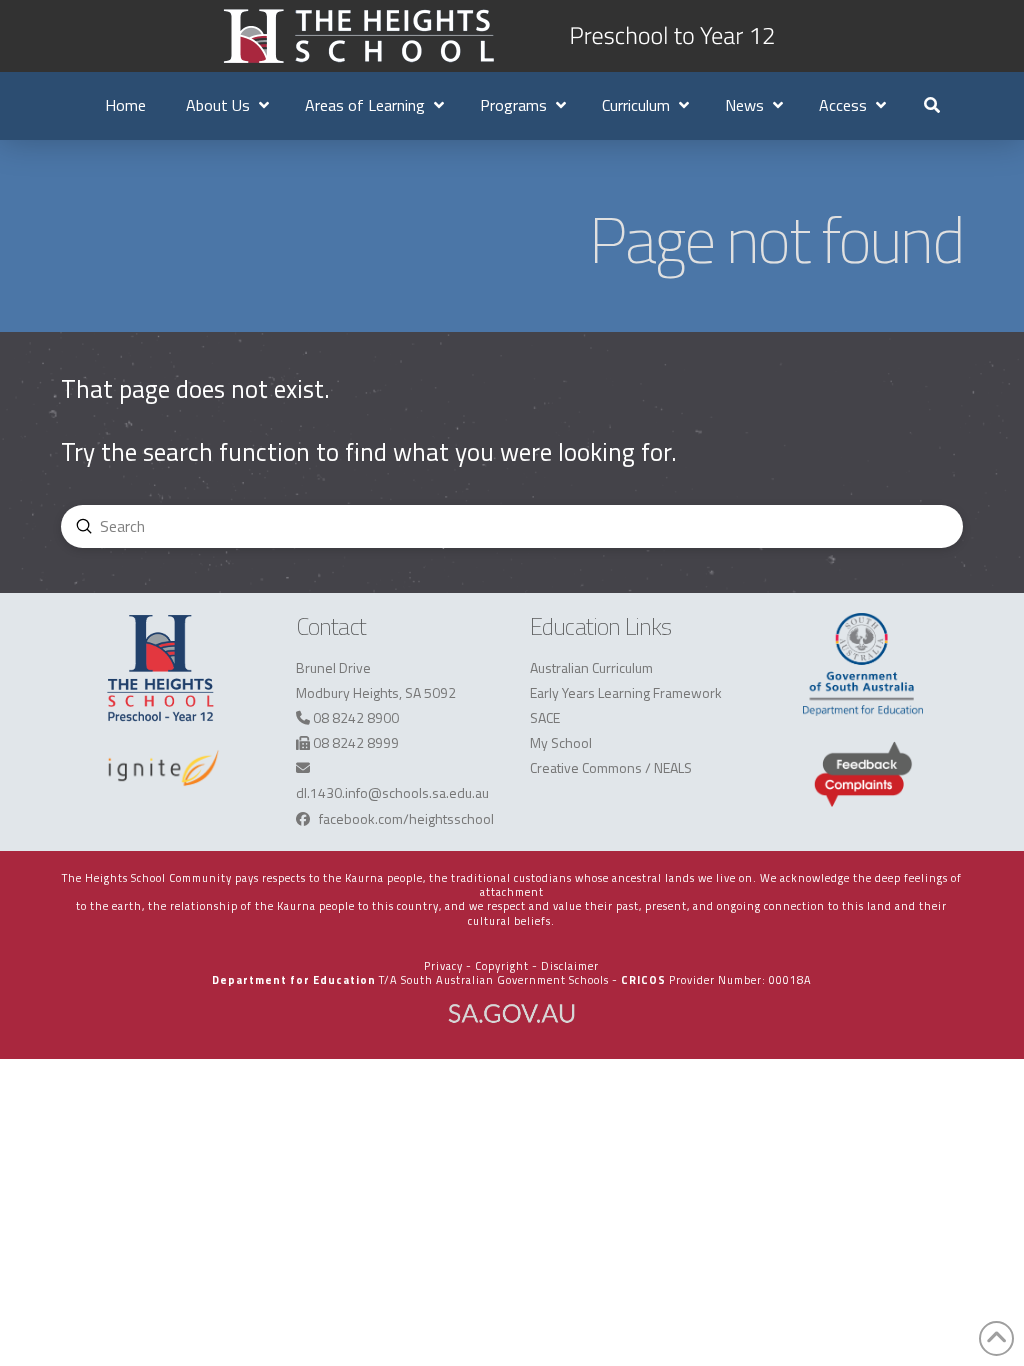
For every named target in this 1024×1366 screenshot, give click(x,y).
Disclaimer (570, 966)
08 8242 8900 (356, 717)
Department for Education (294, 980)
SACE (545, 717)
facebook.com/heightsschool (406, 818)
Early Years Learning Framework (626, 692)
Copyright (502, 966)
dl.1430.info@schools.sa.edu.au (392, 792)
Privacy (443, 966)
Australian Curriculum (591, 667)
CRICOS (643, 980)
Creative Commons (586, 767)
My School (561, 742)
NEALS (673, 767)
